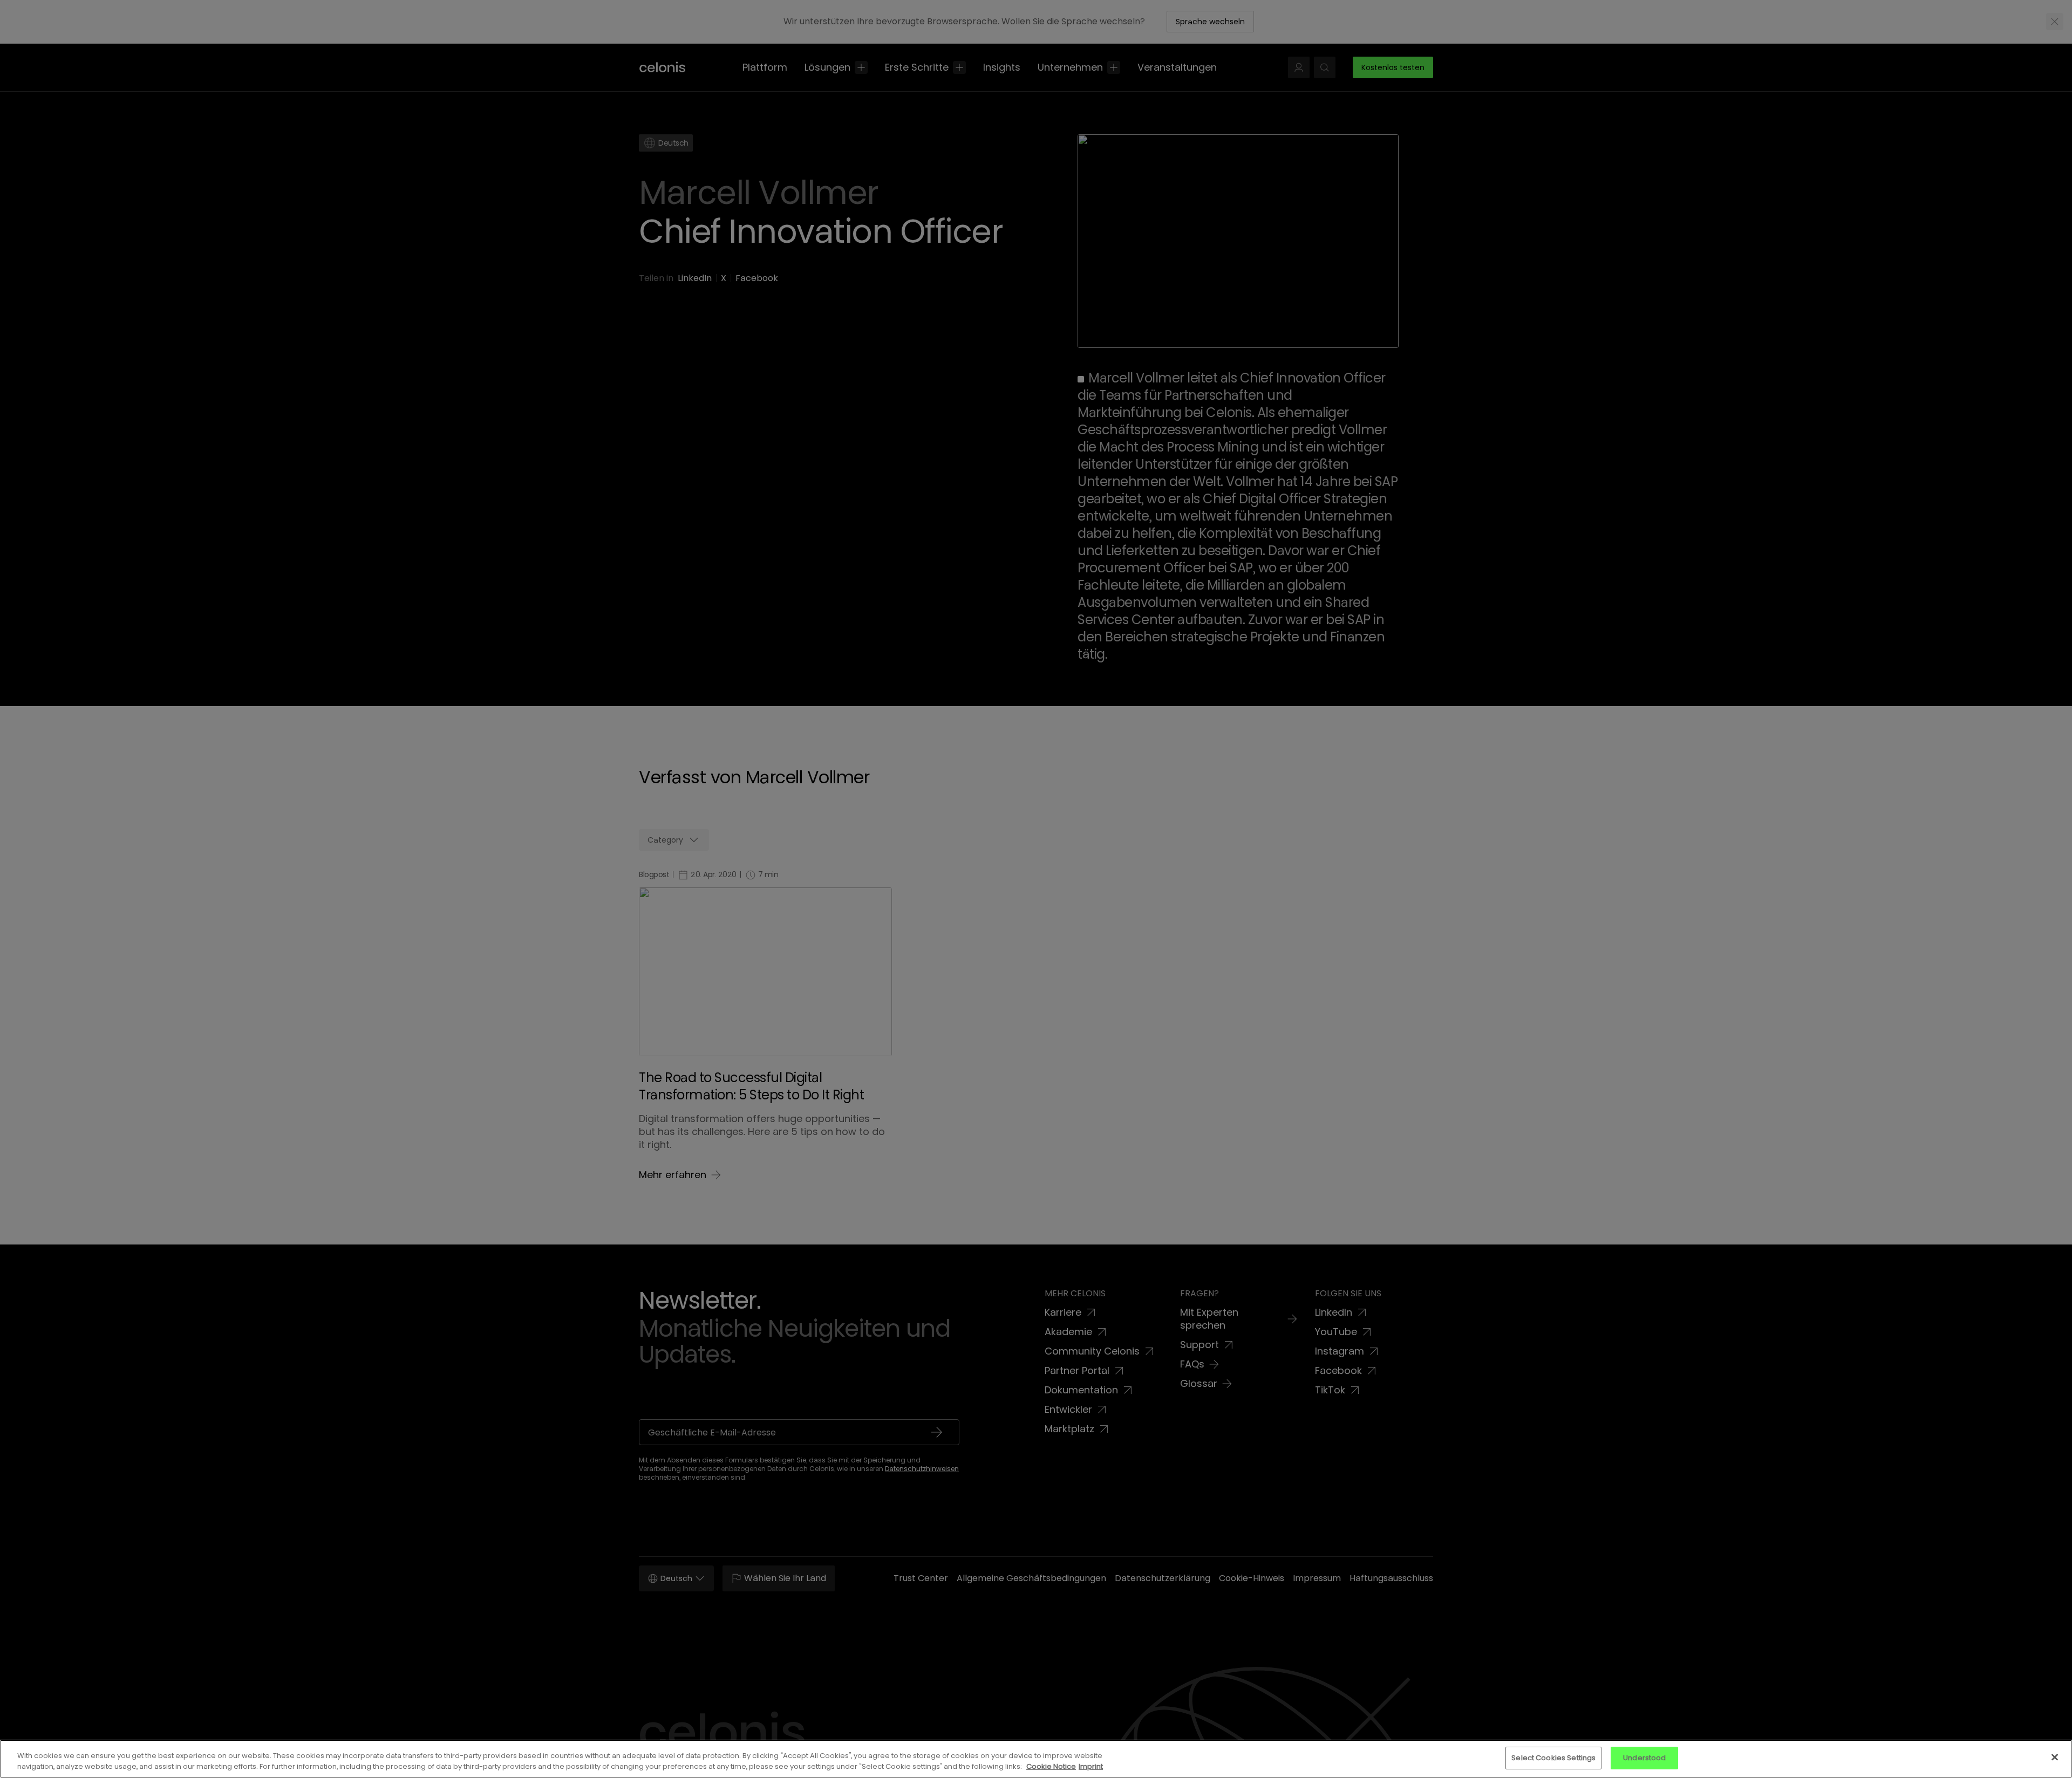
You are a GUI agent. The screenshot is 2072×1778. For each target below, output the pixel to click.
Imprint (1091, 1766)
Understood (1644, 1758)
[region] (1036, 1759)
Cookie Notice (1051, 1766)
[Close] (2055, 1757)
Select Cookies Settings (1553, 1758)
